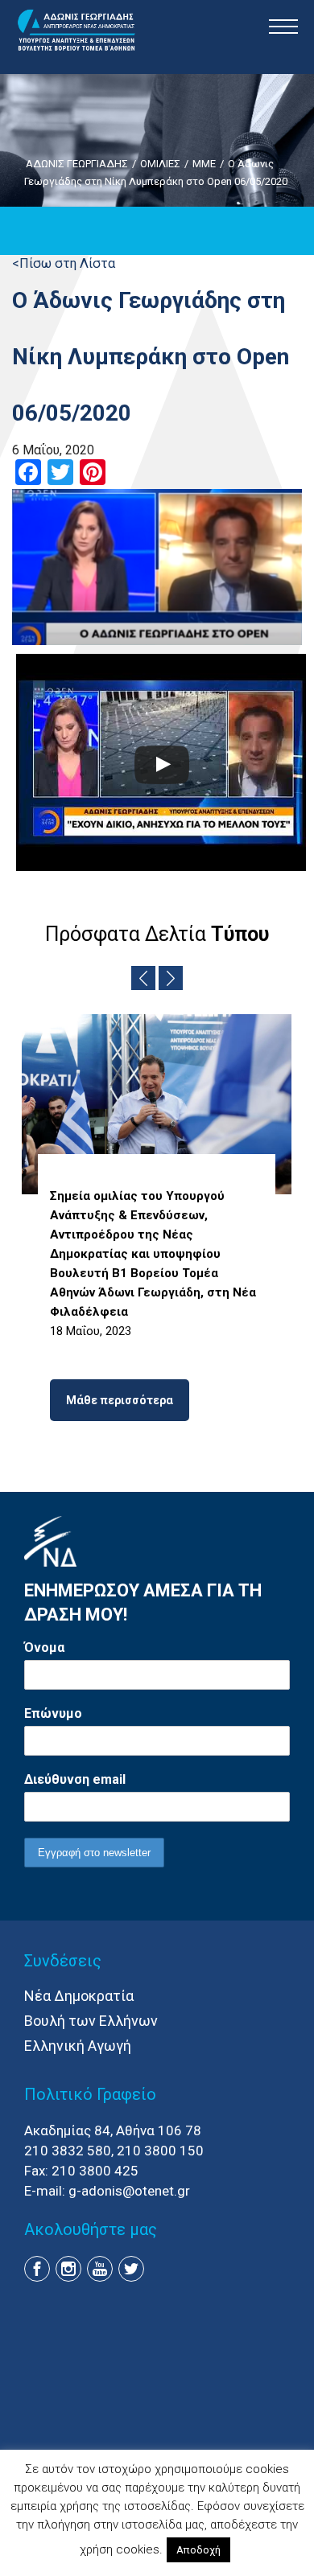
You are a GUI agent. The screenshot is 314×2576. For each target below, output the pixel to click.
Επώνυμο (53, 1713)
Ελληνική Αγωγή (78, 2046)
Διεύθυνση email (75, 1779)
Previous (143, 978)
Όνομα (44, 1647)
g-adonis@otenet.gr (129, 2191)
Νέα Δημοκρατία (79, 1996)
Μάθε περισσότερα (120, 1400)
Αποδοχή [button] (198, 2550)
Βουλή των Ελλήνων (91, 2021)
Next (171, 978)
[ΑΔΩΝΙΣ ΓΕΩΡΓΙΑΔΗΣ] (76, 31)
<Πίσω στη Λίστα (64, 263)
